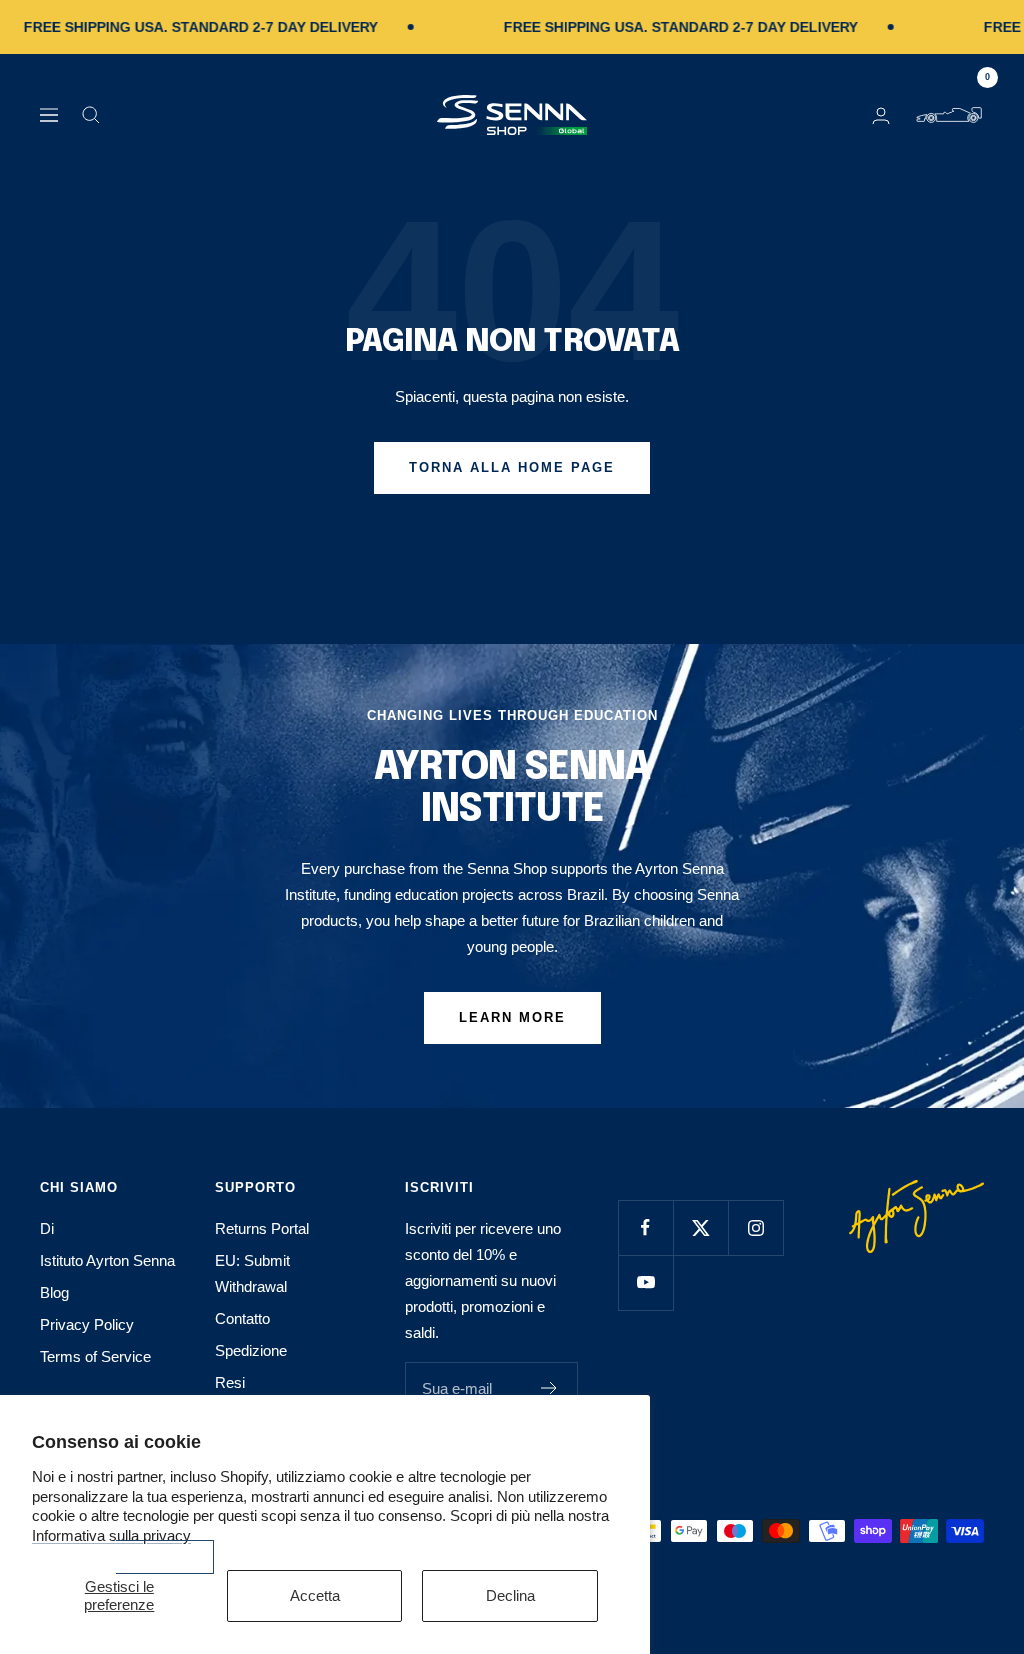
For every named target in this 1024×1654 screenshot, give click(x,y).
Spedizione (251, 1350)
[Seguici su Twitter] (700, 1227)
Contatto (242, 1318)
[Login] (881, 115)
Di (47, 1228)
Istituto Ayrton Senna (107, 1260)
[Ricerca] (91, 115)
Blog (54, 1292)
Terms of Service (95, 1356)
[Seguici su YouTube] (645, 1282)
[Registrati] (549, 1388)
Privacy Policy (87, 1324)
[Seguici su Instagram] (755, 1227)
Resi (230, 1382)
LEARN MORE (512, 1017)
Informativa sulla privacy (111, 1535)
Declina (510, 1595)
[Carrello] (949, 115)
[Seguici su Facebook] (645, 1227)
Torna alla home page (512, 467)
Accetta (315, 1595)
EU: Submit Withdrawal (252, 1273)
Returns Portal (262, 1228)
